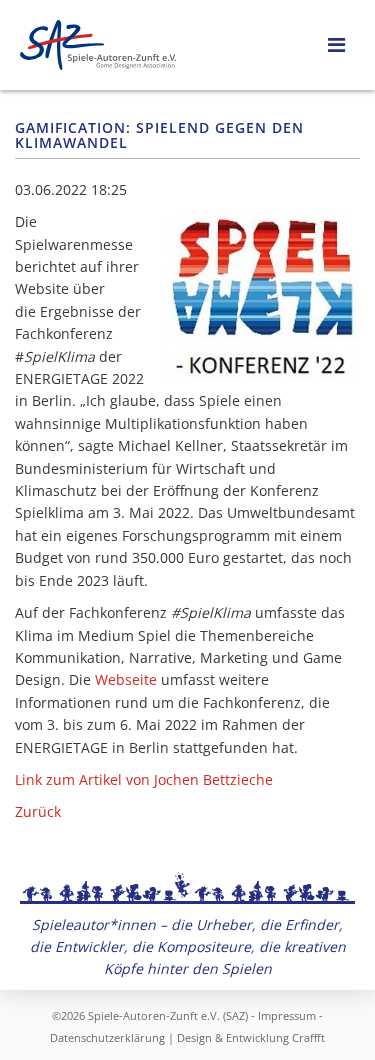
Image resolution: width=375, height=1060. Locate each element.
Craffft (308, 1037)
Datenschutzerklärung (107, 1037)
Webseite (126, 679)
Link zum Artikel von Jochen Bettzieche (144, 779)
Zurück (38, 811)
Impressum (287, 1015)
